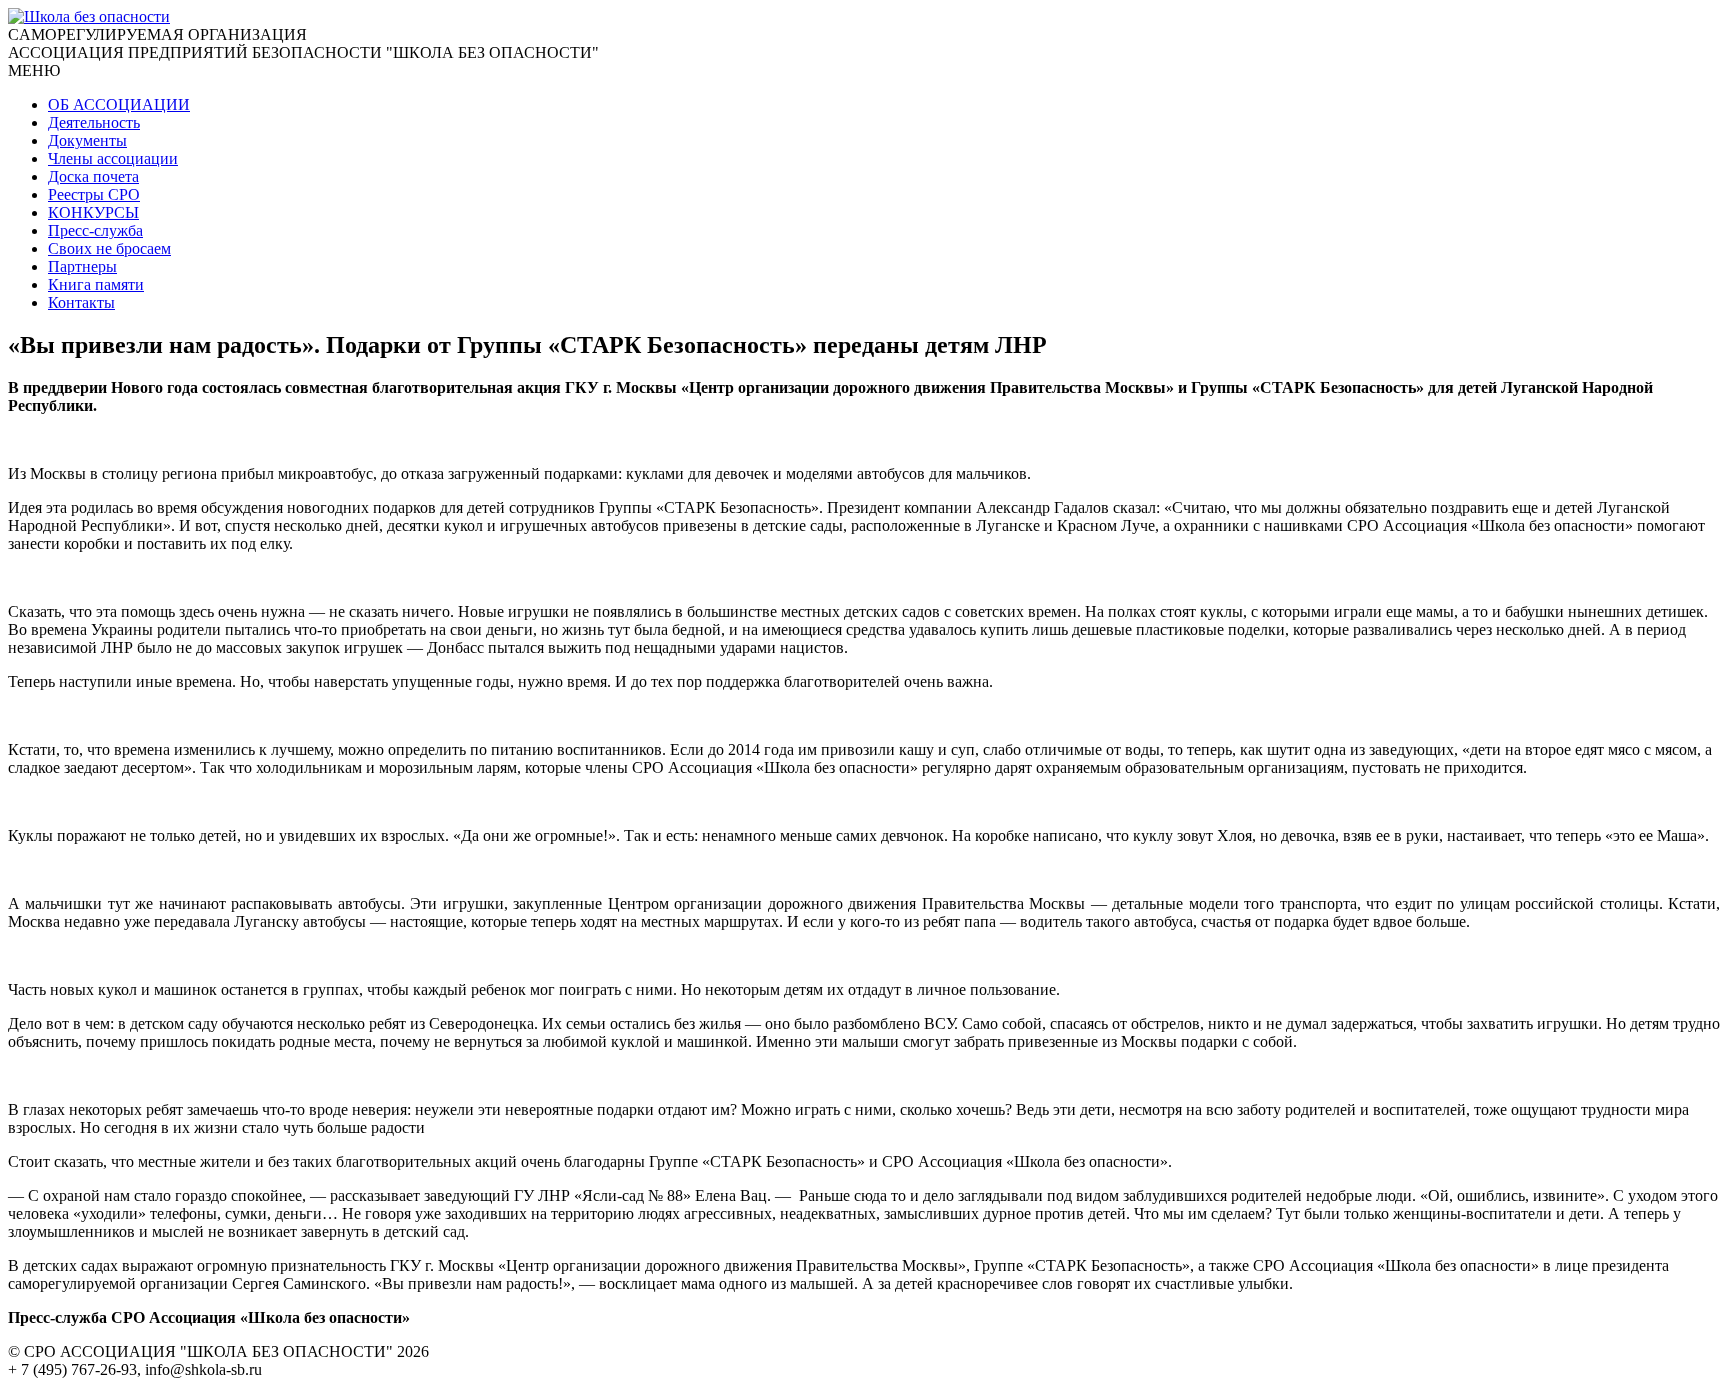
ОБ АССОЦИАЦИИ (119, 104)
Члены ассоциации (113, 158)
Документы (87, 140)
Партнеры (82, 266)
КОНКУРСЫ (93, 212)
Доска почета (93, 176)
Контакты (81, 302)
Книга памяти (96, 284)
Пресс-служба (95, 230)
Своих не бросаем (109, 248)
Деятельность (94, 122)
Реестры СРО (94, 194)
